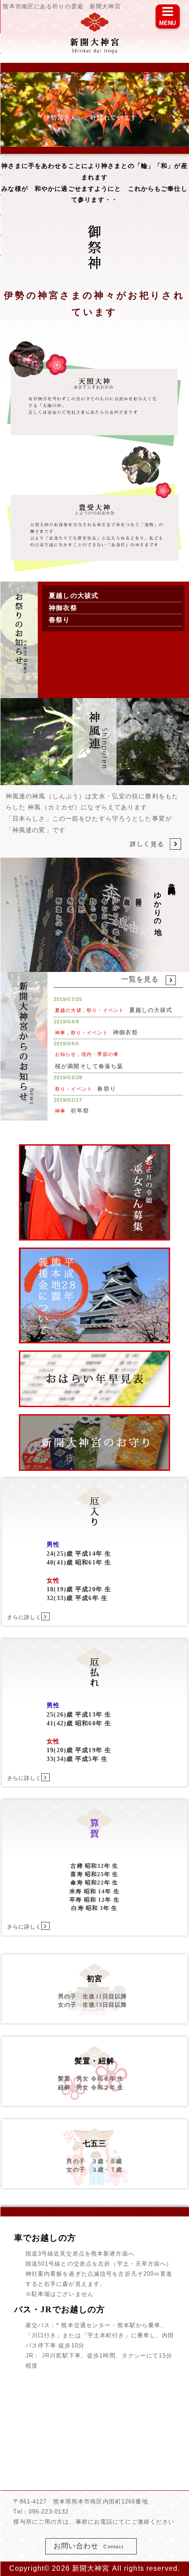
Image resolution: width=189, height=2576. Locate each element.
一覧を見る (140, 979)
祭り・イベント (105, 1010)
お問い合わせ (89, 2546)
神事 (60, 1033)
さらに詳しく (24, 1617)
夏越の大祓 (68, 1010)
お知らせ (65, 1054)
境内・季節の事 (100, 1054)
